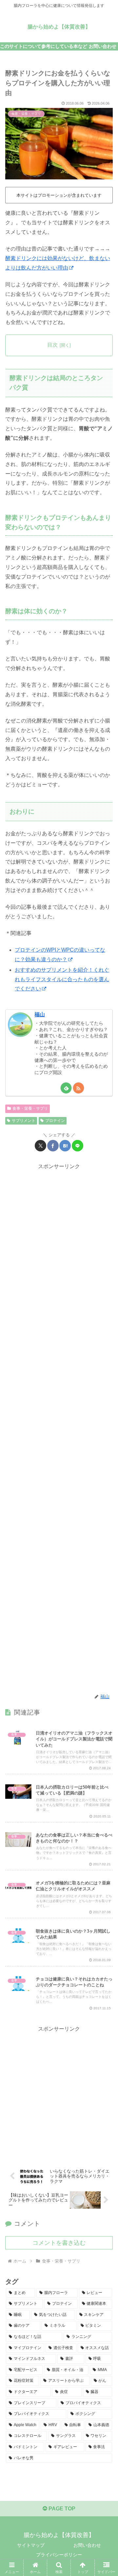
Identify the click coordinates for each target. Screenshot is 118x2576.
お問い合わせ (87, 2545)
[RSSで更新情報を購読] (79, 1088)
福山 (40, 1014)
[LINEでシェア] (78, 1146)
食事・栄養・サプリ (30, 1108)
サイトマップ (31, 2545)
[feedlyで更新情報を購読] (66, 1088)
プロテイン (55, 1121)
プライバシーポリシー (59, 2555)
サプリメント (24, 1121)
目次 (52, 345)
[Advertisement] (59, 1428)
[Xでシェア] (40, 1146)
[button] (105, 1485)
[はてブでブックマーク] (65, 1146)
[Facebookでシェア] (53, 1146)
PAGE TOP (61, 2509)
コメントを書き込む (59, 2243)
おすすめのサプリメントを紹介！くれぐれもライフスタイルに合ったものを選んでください (62, 979)
